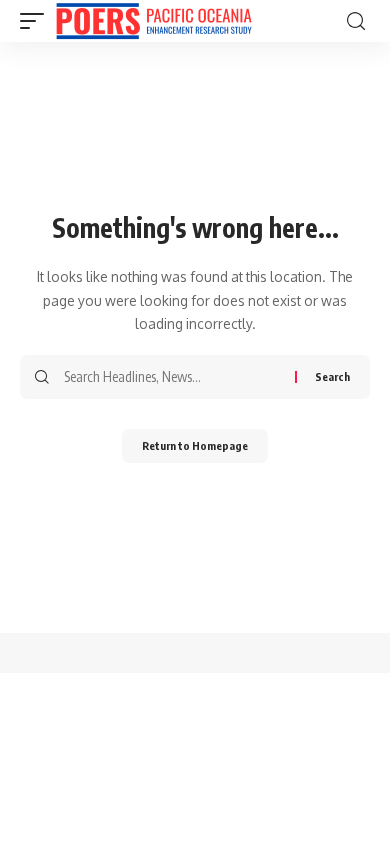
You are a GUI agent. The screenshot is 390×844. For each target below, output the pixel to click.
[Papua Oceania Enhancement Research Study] (154, 21)
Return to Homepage (195, 445)
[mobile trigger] (37, 21)
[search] (356, 21)
